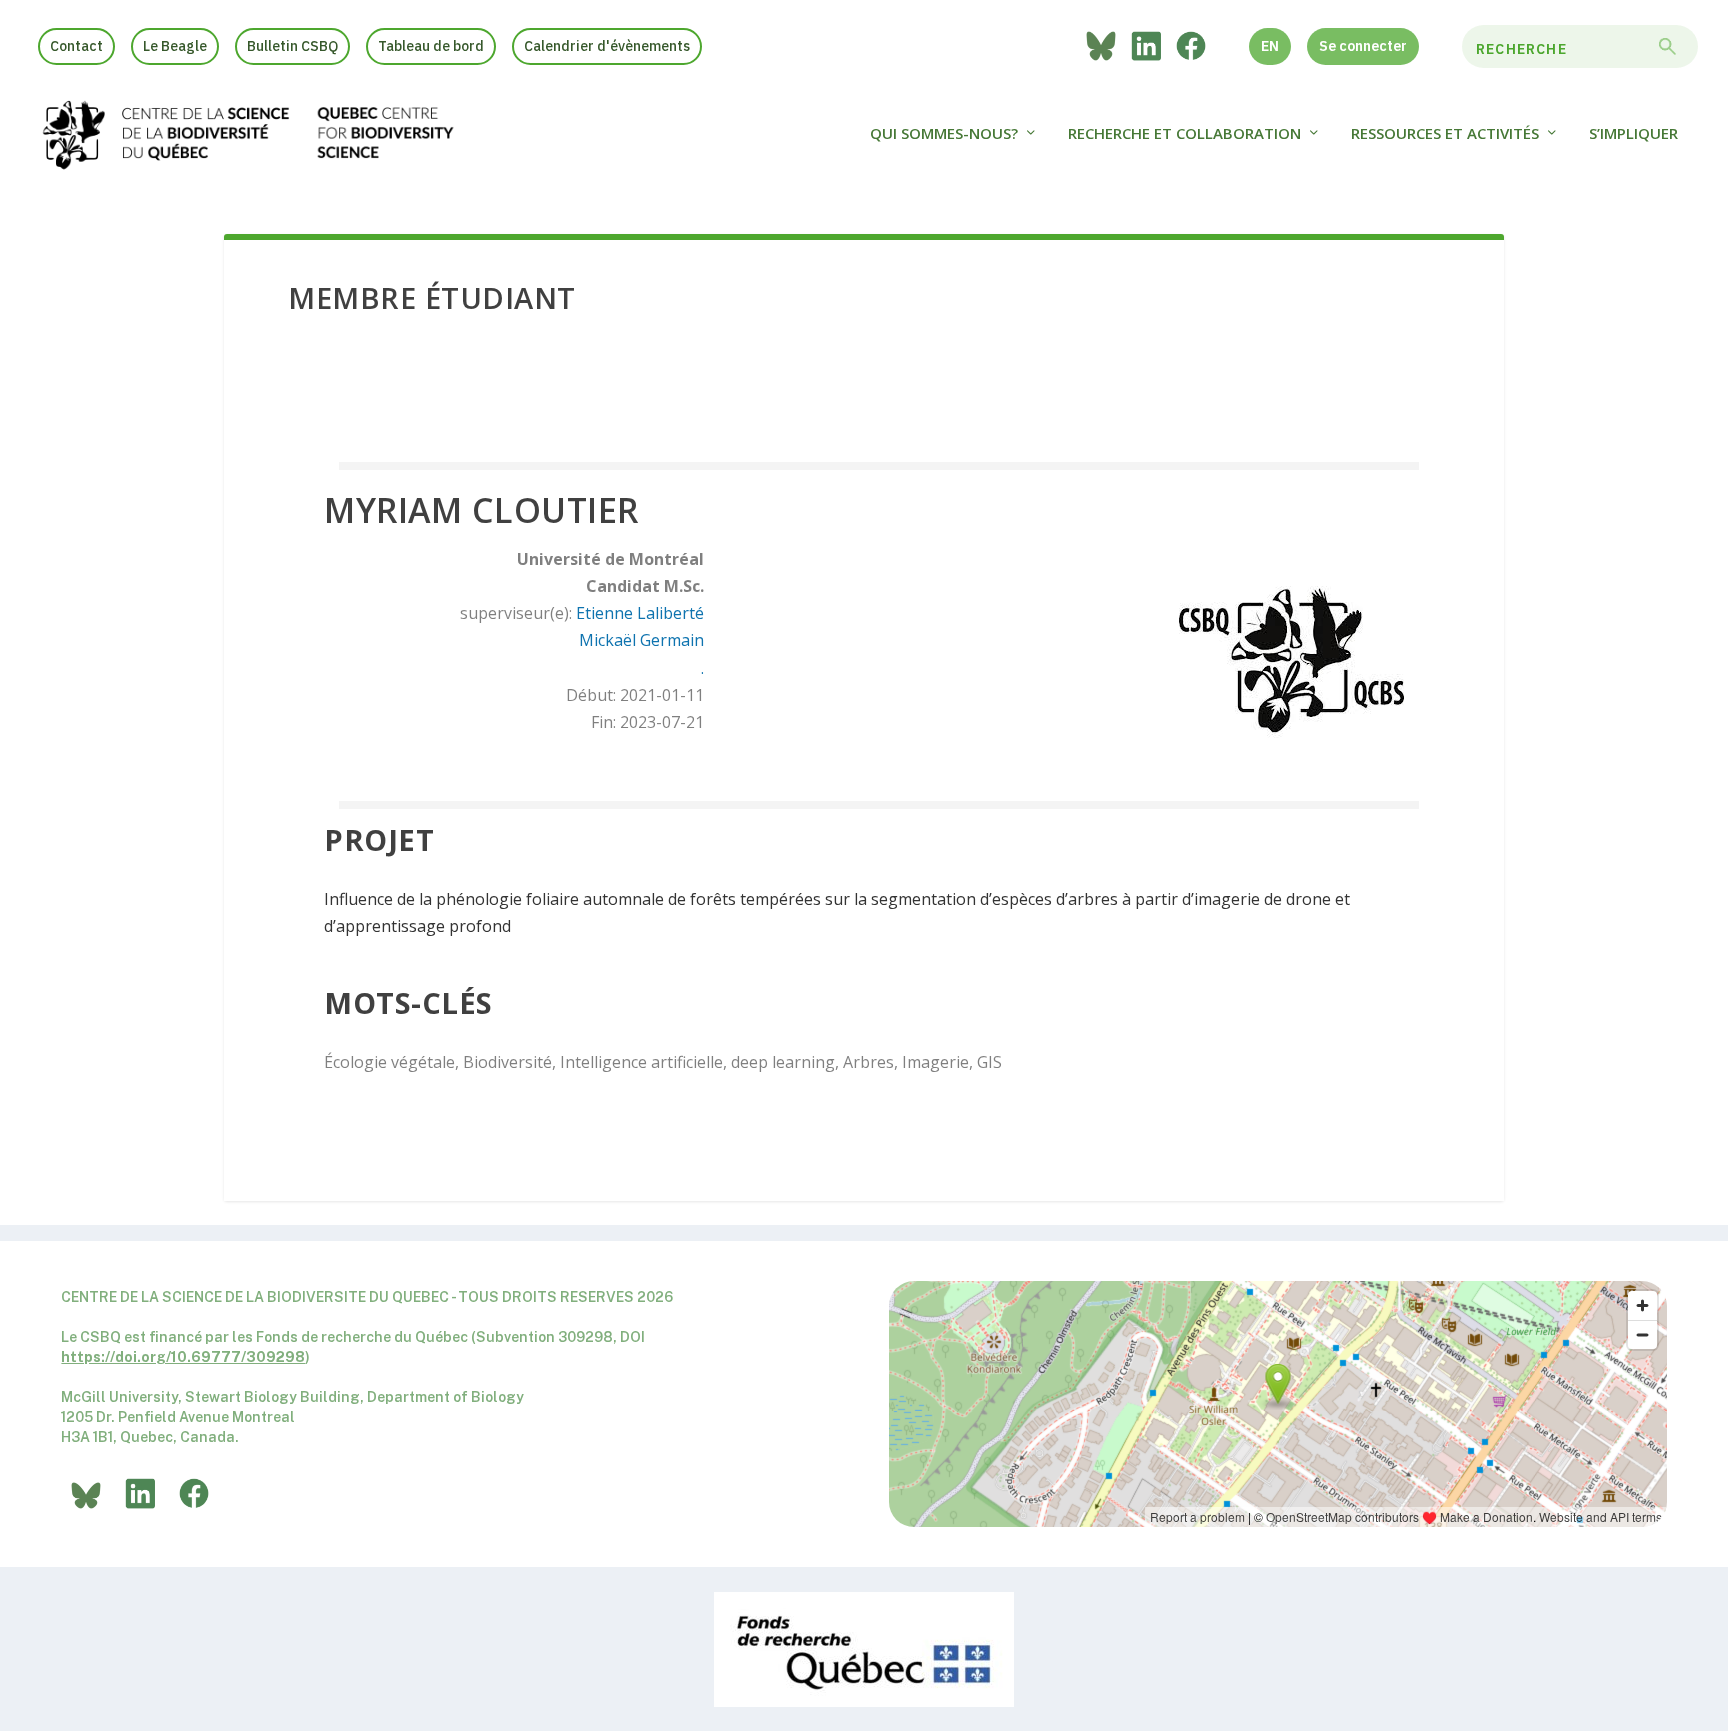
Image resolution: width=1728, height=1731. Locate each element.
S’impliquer (1633, 134)
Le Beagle (175, 46)
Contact (76, 46)
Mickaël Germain (641, 640)
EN (1270, 46)
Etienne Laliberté (640, 613)
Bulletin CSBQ (292, 46)
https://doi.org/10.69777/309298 (183, 1357)
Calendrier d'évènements (607, 46)
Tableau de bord (431, 46)
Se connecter (1363, 46)
